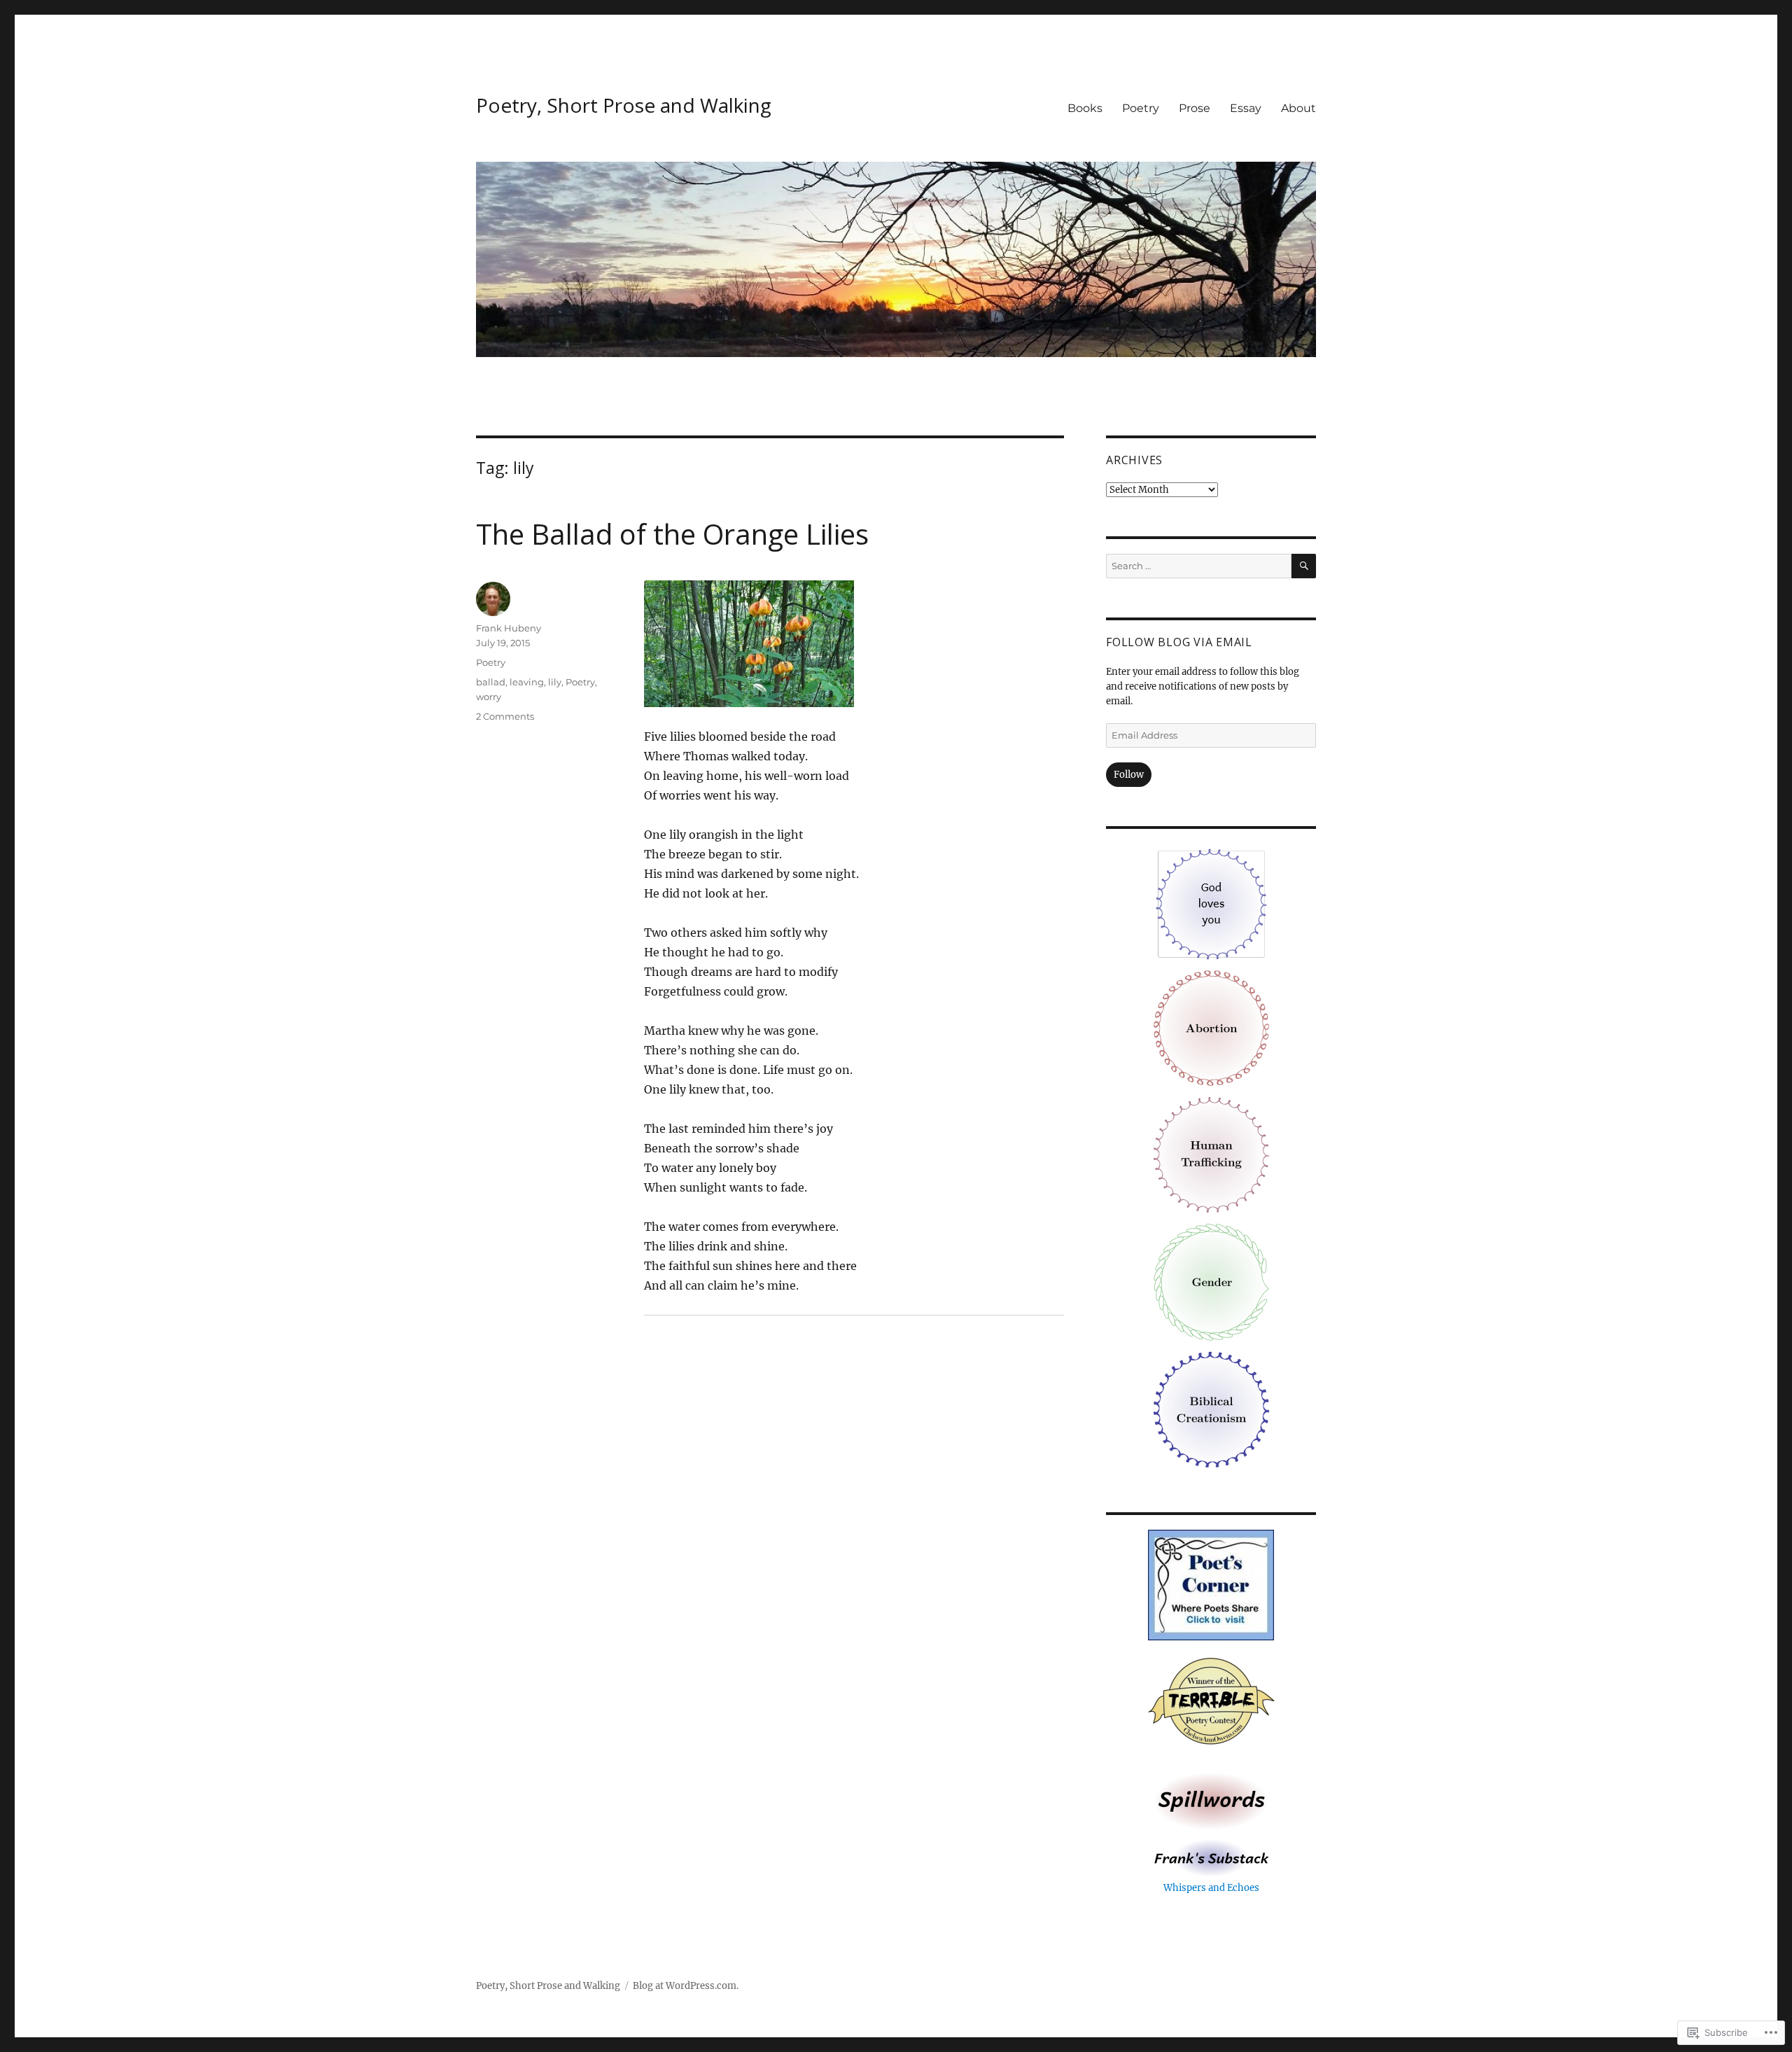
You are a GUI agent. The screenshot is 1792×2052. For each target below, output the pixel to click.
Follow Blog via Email (1179, 642)
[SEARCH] (1304, 566)
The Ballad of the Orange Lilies (672, 534)
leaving (527, 682)
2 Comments (505, 716)
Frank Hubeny (509, 628)
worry (489, 697)
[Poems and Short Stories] (1211, 1801)
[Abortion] (1211, 1027)
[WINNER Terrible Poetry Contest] (1211, 1703)
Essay (1246, 108)
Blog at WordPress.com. (686, 1986)
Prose (1195, 108)
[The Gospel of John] (1211, 903)
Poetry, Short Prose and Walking (624, 105)
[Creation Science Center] (1211, 1409)
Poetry (1141, 108)
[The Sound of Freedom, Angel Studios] (1211, 1154)
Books (1085, 108)
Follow (1129, 775)
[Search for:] (1199, 566)
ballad (491, 682)
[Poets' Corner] (1211, 1585)
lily (555, 682)
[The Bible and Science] (1211, 1858)
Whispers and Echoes (1211, 1888)
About (1298, 108)
